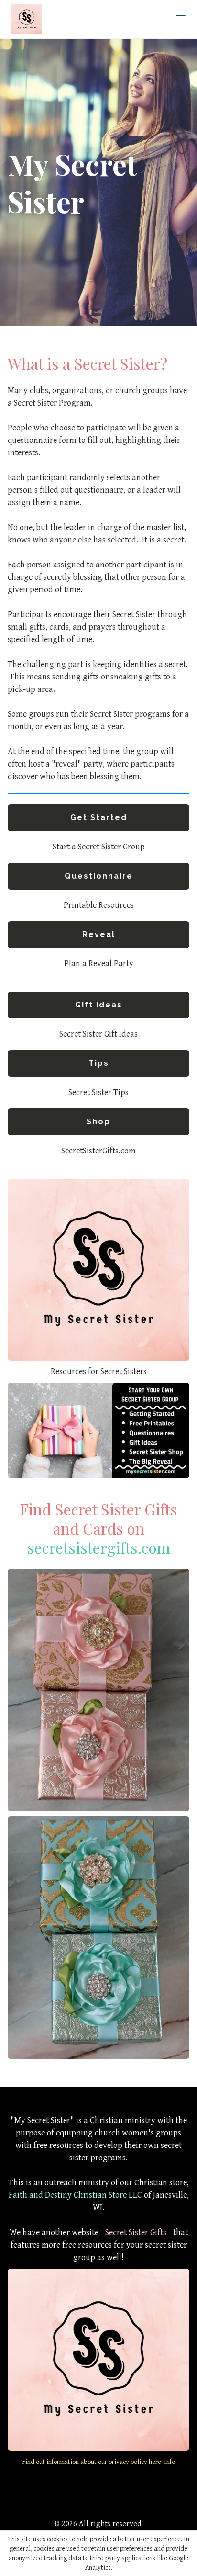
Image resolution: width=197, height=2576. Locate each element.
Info (170, 2462)
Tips (99, 1063)
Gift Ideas (99, 1005)
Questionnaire (99, 876)
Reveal (99, 934)
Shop (98, 1122)
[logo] (27, 19)
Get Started (99, 818)
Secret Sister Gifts (136, 2232)
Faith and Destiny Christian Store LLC (75, 2195)
